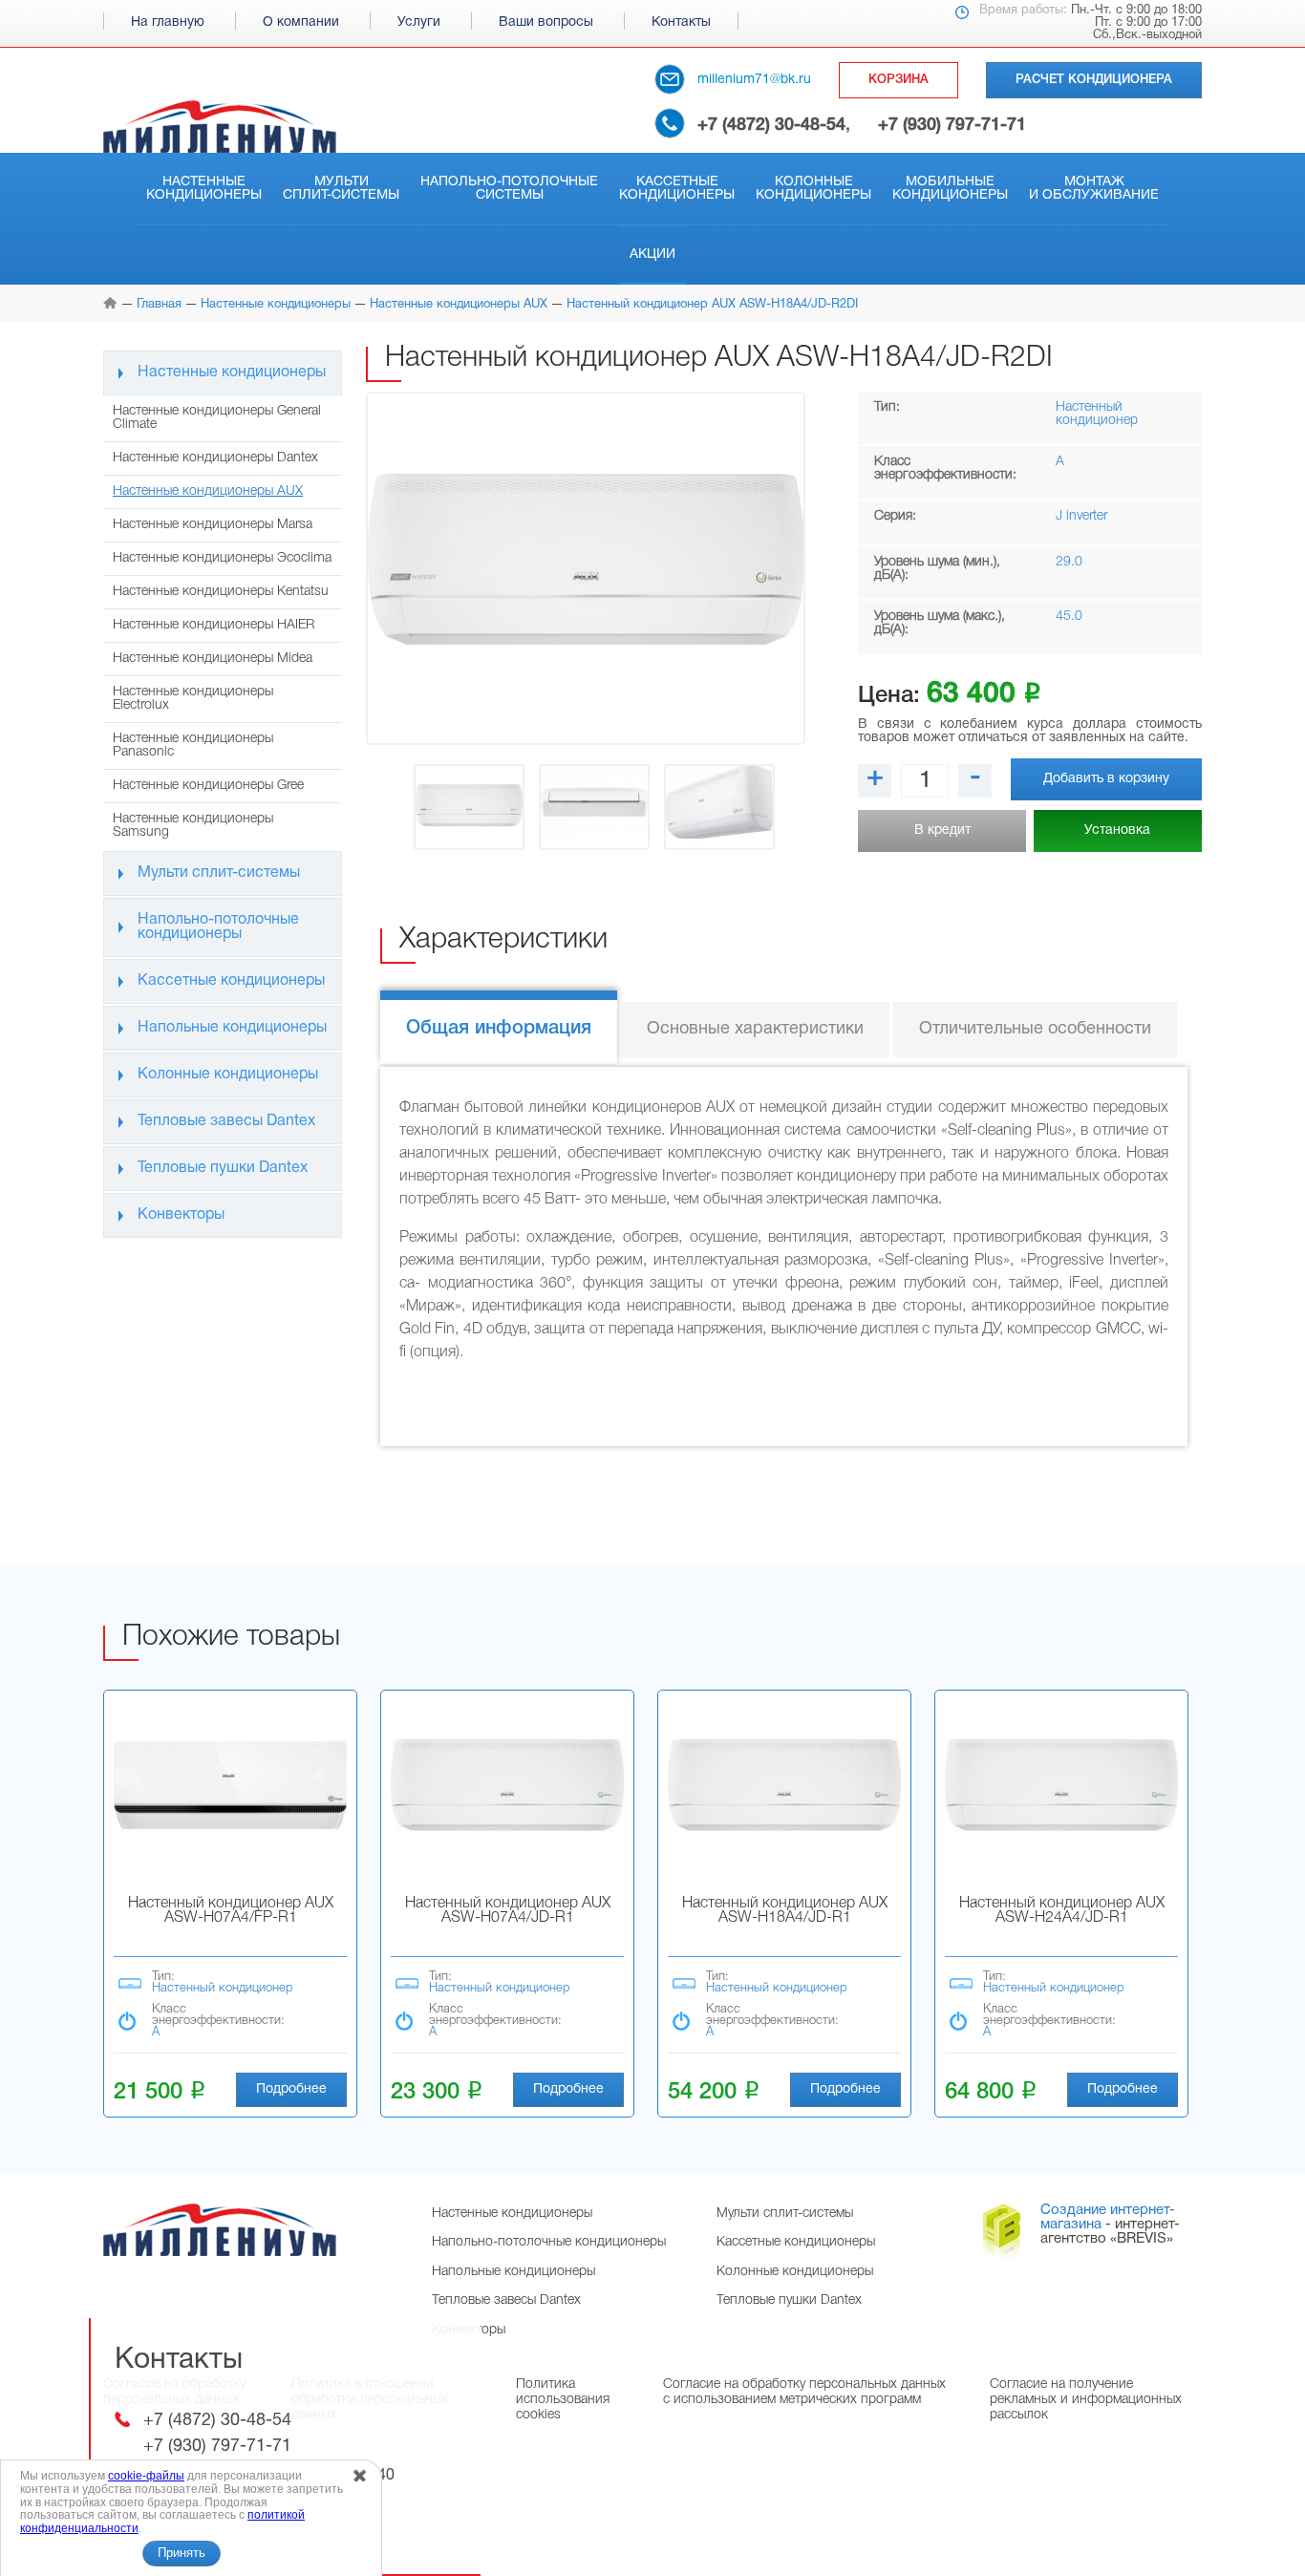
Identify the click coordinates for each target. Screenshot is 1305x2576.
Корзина (899, 80)
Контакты (681, 22)
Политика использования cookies (563, 2400)
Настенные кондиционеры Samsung (193, 826)
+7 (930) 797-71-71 (952, 125)
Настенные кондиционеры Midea (213, 659)
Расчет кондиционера (1094, 80)
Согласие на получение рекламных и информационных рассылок (1086, 2400)
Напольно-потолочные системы (509, 189)
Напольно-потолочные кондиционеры (218, 927)
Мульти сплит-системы (341, 189)
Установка (1117, 830)
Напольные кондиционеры (232, 1028)
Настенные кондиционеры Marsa (213, 525)
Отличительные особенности (1035, 1029)
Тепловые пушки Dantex (223, 1168)
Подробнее (291, 2089)
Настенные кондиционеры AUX (208, 491)
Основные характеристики (755, 1029)
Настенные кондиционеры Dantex (215, 458)
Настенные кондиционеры (204, 189)
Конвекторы (181, 1215)
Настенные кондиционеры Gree (208, 786)
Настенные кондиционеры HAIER (214, 625)
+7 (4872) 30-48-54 (771, 125)
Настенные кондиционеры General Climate (217, 418)
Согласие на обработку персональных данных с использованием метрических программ (804, 2392)
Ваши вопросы (546, 22)
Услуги (419, 22)
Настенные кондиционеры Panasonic (193, 745)
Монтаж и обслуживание (1094, 189)
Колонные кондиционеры (813, 189)
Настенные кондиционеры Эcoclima (222, 558)
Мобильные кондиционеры (950, 189)
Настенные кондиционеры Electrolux (193, 699)
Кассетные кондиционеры (677, 189)
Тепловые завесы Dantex (226, 1121)
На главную (168, 22)
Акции (652, 255)
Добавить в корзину (1106, 779)
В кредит (942, 830)
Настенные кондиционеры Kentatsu (221, 592)
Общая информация (499, 1029)
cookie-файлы (146, 2476)
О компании (301, 22)
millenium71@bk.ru (754, 80)
